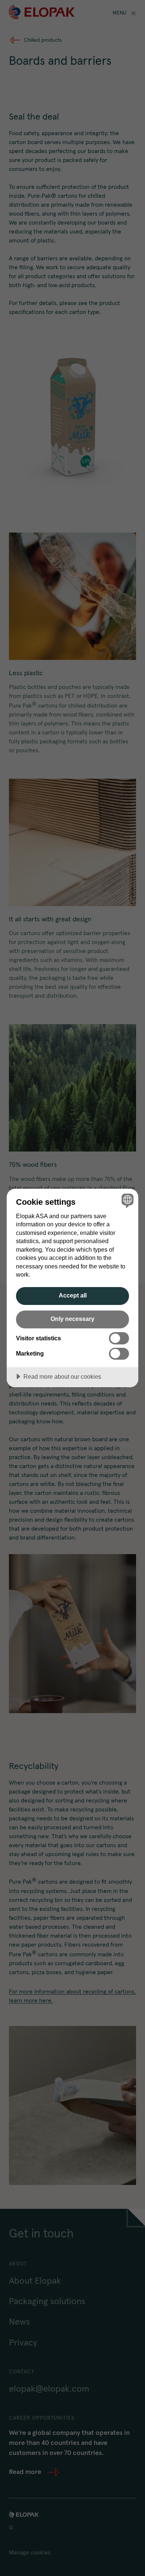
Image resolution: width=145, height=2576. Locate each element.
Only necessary (72, 1319)
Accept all (73, 1295)
